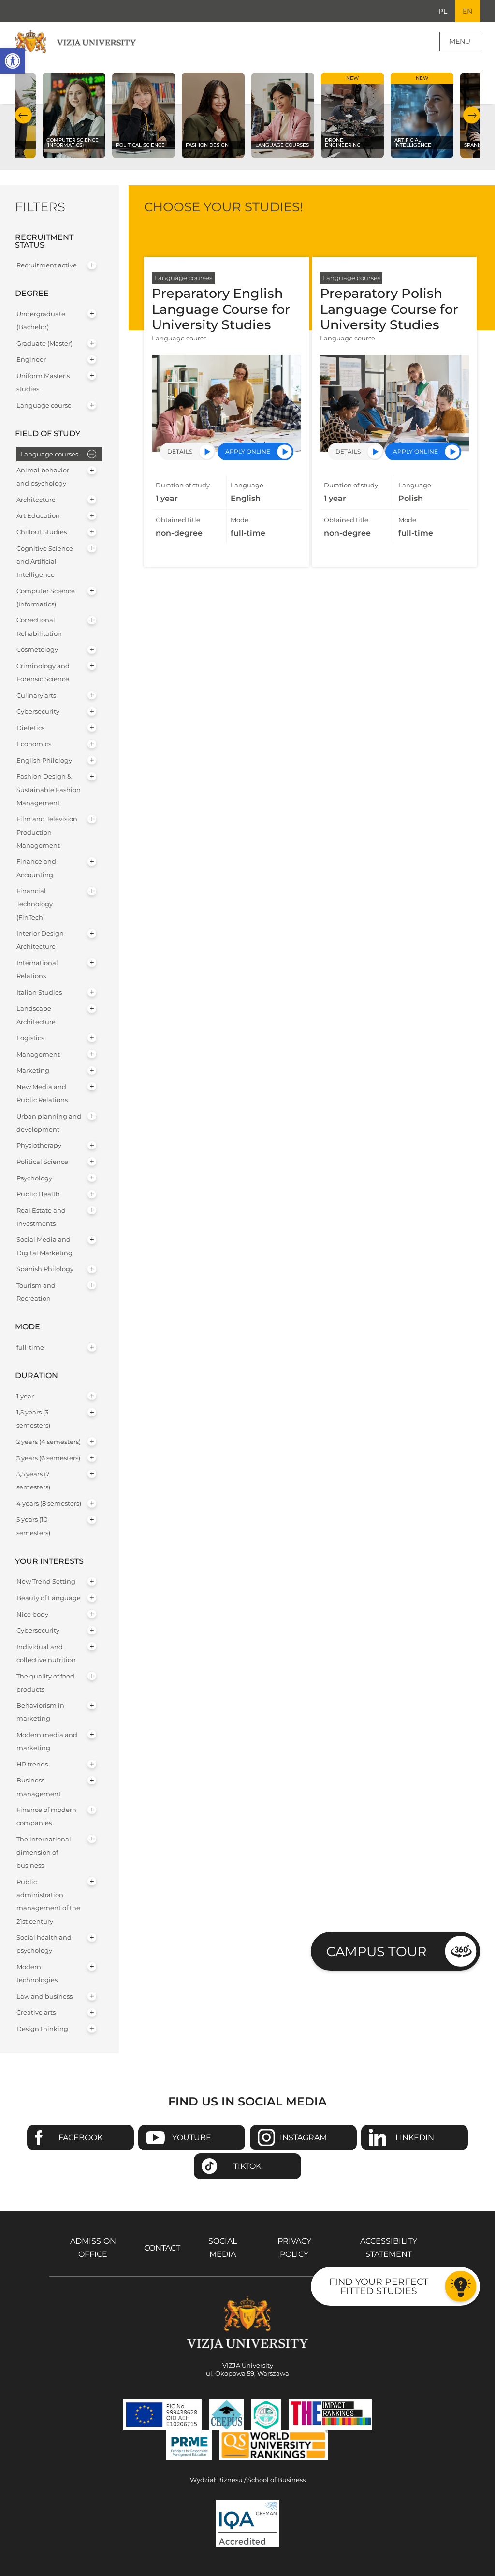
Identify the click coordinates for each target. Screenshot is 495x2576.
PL (443, 11)
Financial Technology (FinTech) (35, 904)
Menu (460, 41)
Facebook (80, 2138)
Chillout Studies (42, 532)
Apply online (248, 451)
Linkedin (415, 2138)
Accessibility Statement (389, 2248)
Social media (223, 2248)
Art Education (38, 516)
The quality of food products (45, 1683)
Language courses (49, 454)
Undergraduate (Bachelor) (41, 321)
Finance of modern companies (46, 1816)
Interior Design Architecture (40, 940)
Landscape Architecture (36, 1015)
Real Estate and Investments (41, 1217)
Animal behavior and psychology (43, 477)
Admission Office (93, 2248)
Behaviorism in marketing (40, 1712)
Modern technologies (37, 1973)
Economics (34, 744)
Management (38, 1054)
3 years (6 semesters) (48, 1458)
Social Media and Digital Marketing (44, 1246)
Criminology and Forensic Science (43, 673)
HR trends (32, 1764)
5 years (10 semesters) (33, 1526)
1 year (25, 1396)
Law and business (44, 1996)
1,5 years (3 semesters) (33, 1419)
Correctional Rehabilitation (39, 627)
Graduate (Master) (44, 344)
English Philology (44, 760)
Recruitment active (47, 265)
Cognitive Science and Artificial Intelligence (45, 562)
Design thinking (42, 2029)
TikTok (247, 2166)
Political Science (42, 1162)
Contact (162, 2248)
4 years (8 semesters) (49, 1504)
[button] (13, 61)
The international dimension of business (44, 1852)
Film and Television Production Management (47, 832)
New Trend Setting (46, 1582)
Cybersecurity (38, 712)
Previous (23, 115)
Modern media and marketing (47, 1741)
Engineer (31, 360)
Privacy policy (294, 2248)
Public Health (38, 1194)
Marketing (33, 1070)
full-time (30, 1347)
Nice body (32, 1614)
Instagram (303, 2138)
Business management (39, 1787)
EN (467, 11)
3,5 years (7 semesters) (33, 1481)
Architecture (36, 500)
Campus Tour (377, 1951)
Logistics (30, 1038)
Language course (44, 405)
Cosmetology (37, 650)
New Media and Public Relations (42, 1093)
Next (472, 115)
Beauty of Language (49, 1598)
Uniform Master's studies (43, 383)
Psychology (34, 1178)
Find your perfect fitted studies (379, 2286)
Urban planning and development (49, 1123)
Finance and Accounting (36, 868)
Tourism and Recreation (36, 1292)
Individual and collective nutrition (46, 1653)
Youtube (192, 2138)
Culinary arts (36, 696)
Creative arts (36, 2012)
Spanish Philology (45, 1269)
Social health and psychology (44, 1944)
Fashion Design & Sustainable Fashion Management (49, 789)
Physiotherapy (39, 1145)
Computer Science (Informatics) (46, 598)
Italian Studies (39, 993)
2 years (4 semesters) (49, 1442)
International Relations (37, 970)
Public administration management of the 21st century (48, 1902)
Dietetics (30, 728)
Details (180, 451)
